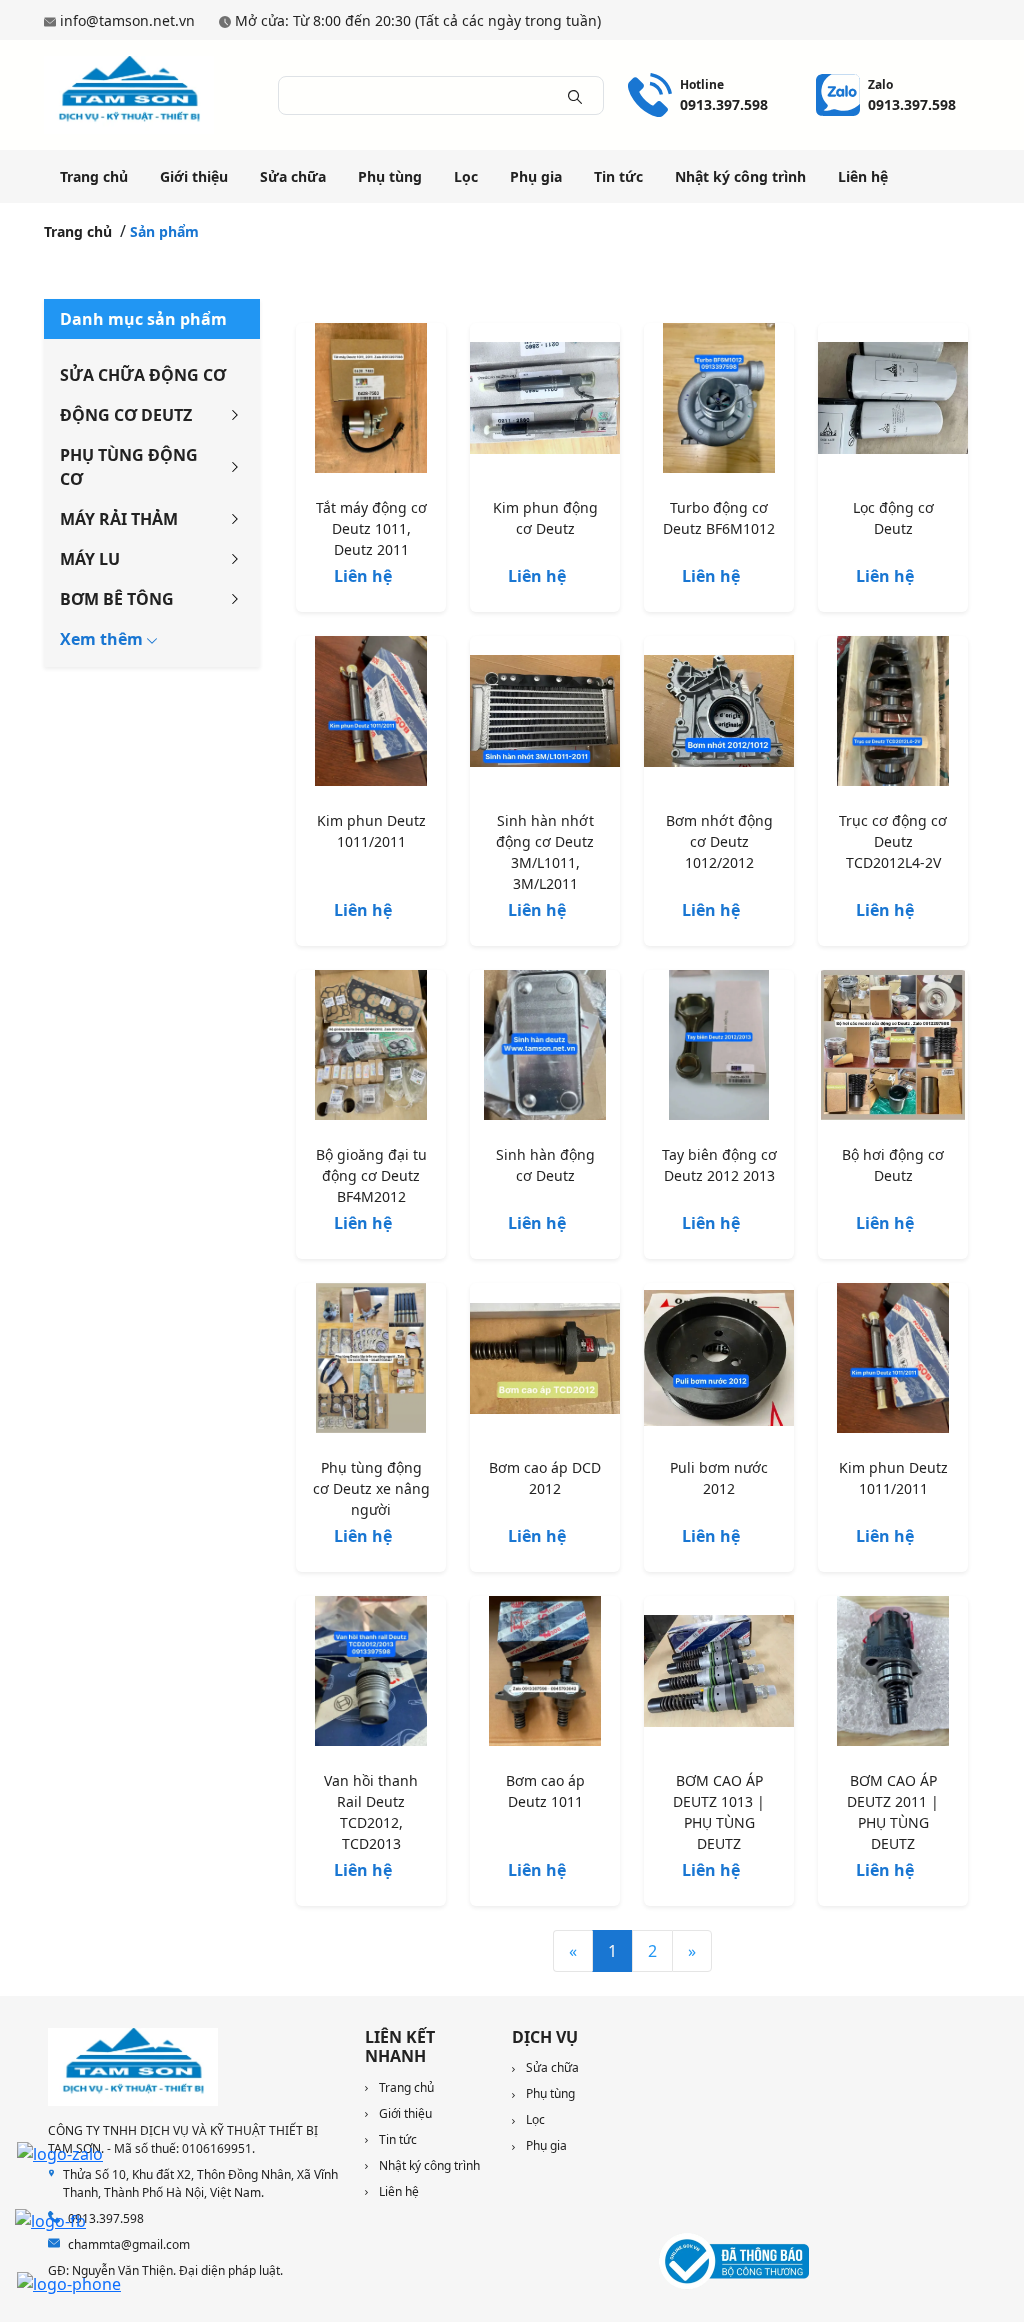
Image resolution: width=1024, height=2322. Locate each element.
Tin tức (618, 176)
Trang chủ (94, 176)
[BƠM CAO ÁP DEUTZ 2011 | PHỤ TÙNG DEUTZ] (893, 1675)
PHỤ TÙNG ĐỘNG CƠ (129, 467)
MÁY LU (90, 559)
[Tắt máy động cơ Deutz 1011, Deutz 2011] (371, 402)
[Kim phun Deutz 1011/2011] (371, 715)
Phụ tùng (390, 176)
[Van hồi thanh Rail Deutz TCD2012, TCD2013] (371, 1675)
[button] (108, 639)
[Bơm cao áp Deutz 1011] (545, 1675)
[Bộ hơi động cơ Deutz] (893, 1049)
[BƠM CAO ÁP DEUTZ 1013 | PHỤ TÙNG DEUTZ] (719, 1675)
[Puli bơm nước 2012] (719, 1362)
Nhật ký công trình (740, 176)
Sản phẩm (164, 231)
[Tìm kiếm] (575, 95)
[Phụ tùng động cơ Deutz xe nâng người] (371, 1362)
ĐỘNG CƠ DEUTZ (126, 415)
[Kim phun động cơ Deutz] (545, 402)
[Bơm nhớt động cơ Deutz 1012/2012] (719, 715)
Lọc (466, 176)
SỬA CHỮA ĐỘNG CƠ (143, 375)
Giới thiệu (194, 176)
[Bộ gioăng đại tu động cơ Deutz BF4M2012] (371, 1049)
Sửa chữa (293, 176)
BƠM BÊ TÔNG (117, 599)
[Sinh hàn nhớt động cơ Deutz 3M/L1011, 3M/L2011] (545, 715)
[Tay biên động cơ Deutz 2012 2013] (719, 1049)
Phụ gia (536, 176)
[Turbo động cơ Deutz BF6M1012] (719, 402)
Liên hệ (863, 176)
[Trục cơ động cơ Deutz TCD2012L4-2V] (893, 715)
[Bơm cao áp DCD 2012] (545, 1362)
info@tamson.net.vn (127, 20)
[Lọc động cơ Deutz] (893, 402)
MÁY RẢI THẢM (119, 519)
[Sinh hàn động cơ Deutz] (545, 1049)
